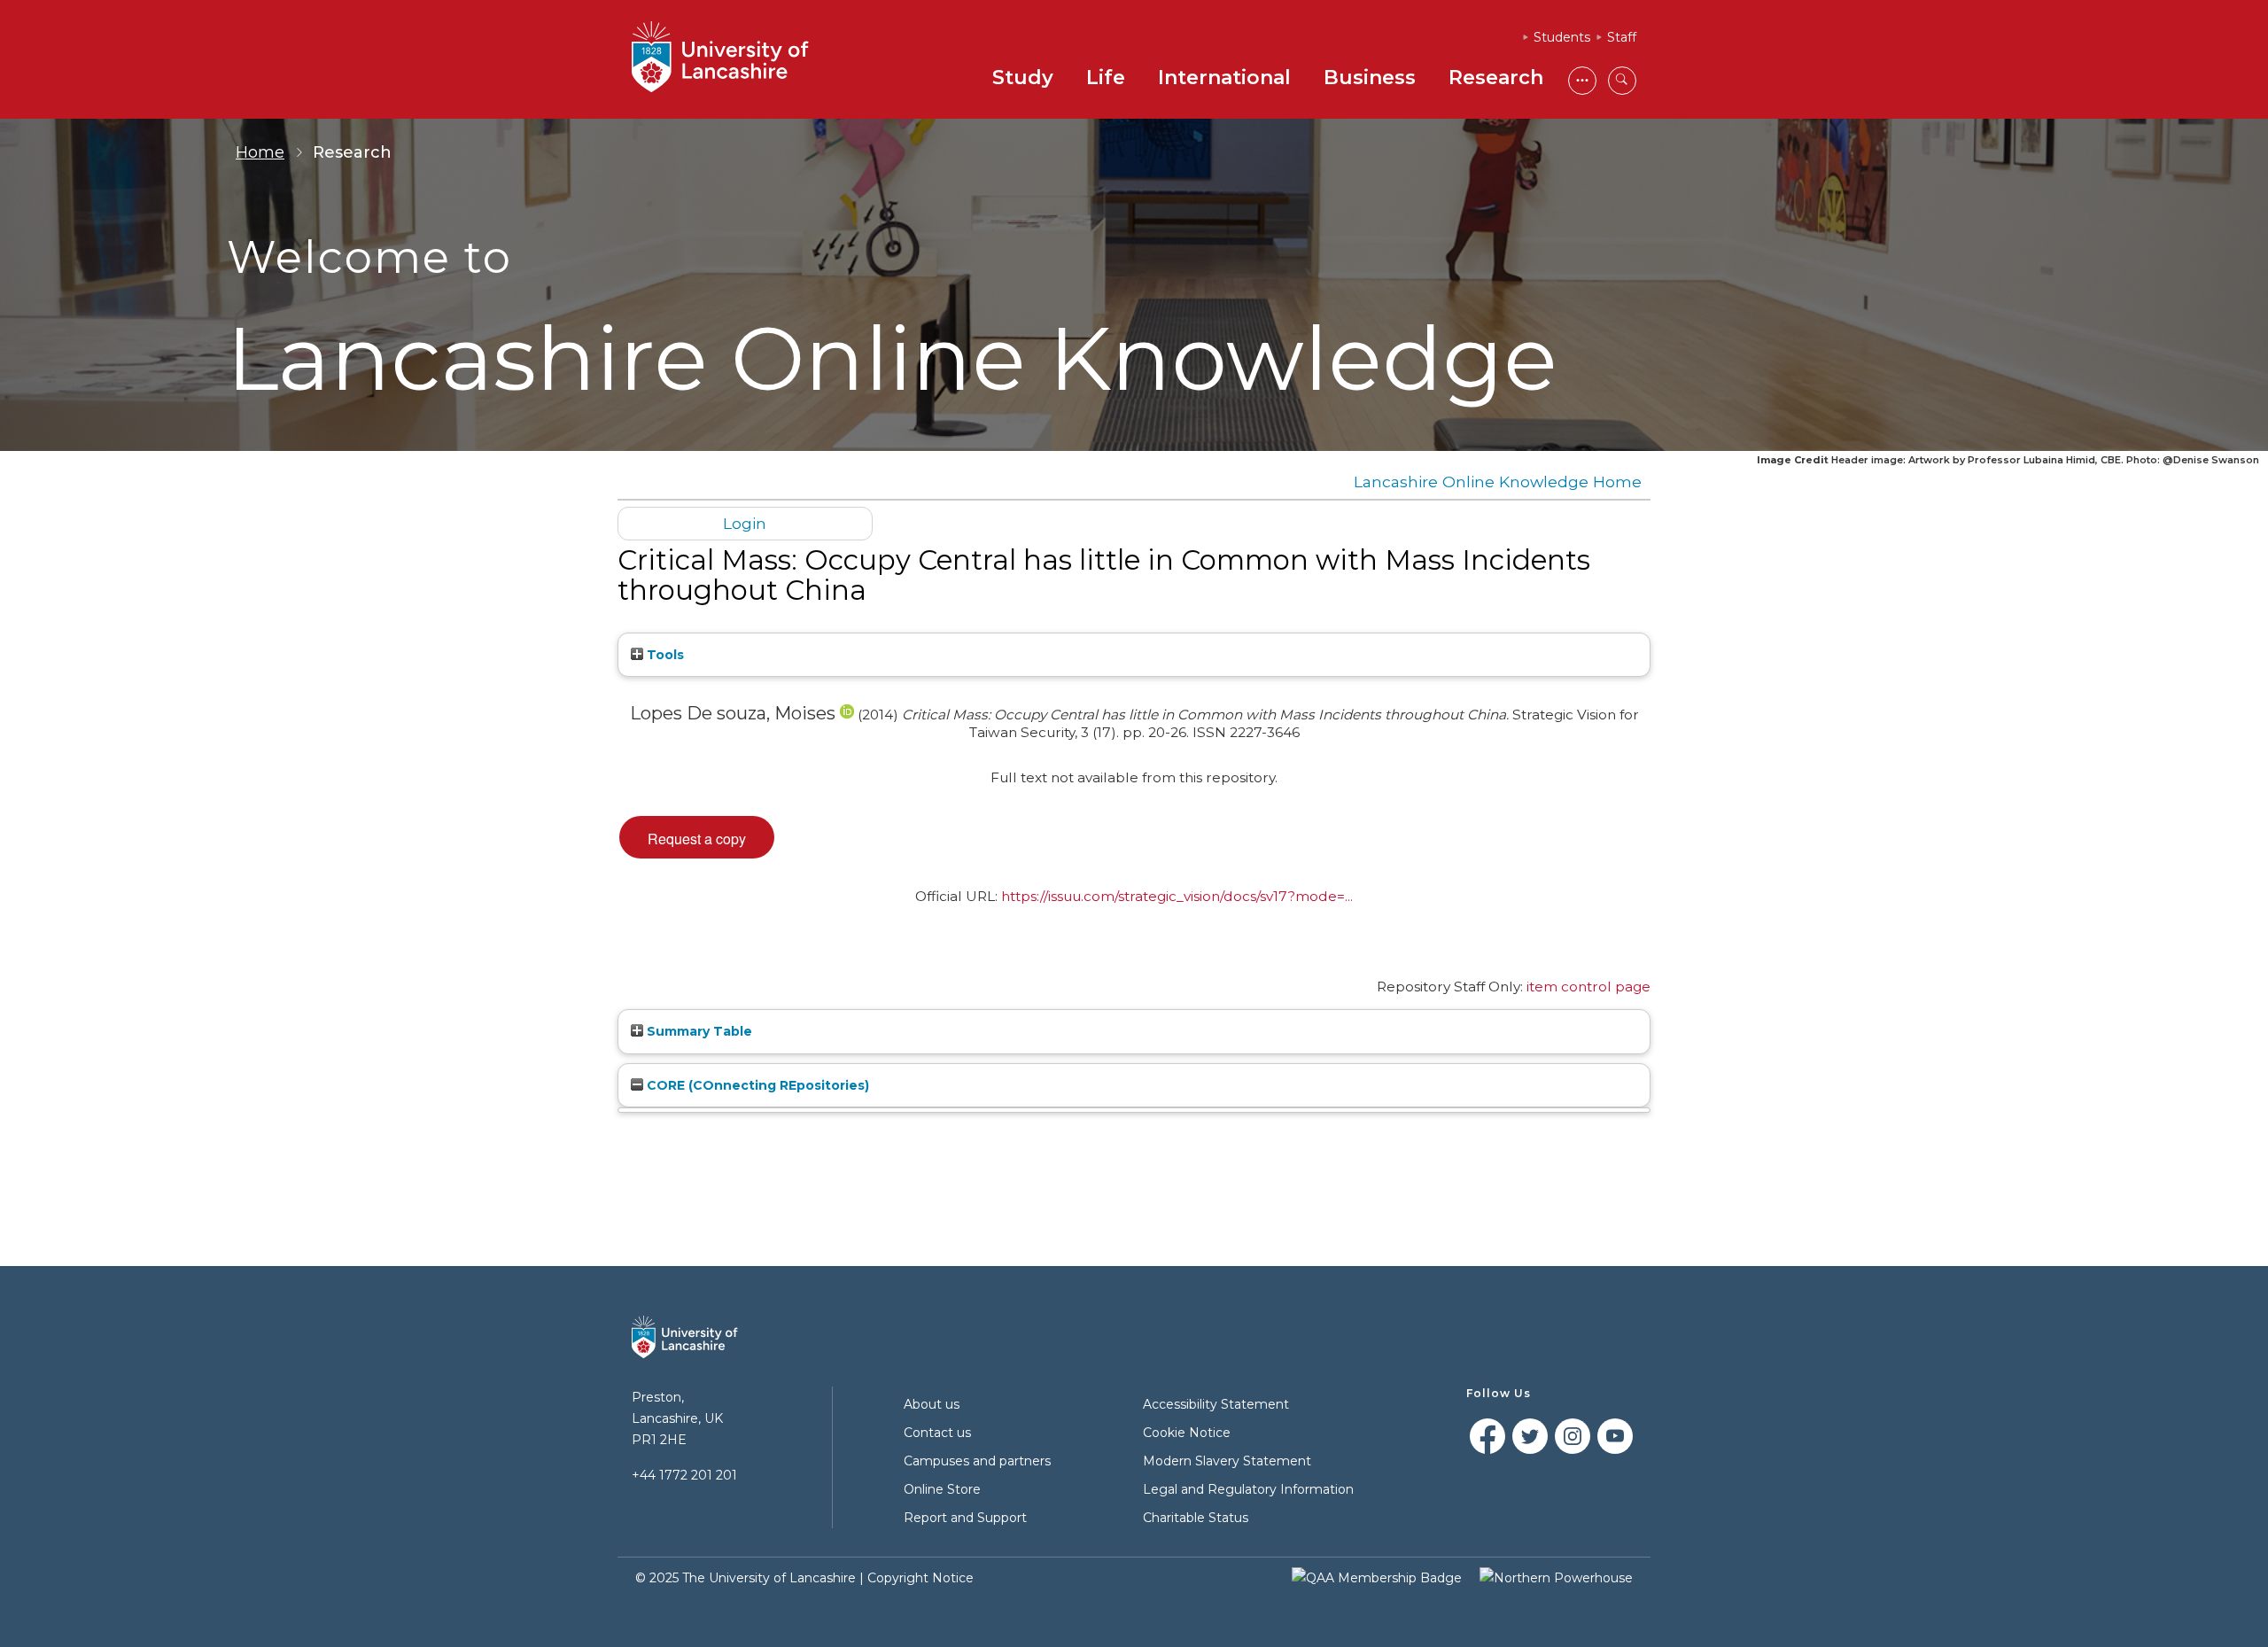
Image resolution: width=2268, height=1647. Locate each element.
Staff (1622, 37)
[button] (697, 837)
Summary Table (698, 1031)
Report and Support (965, 1518)
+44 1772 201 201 (684, 1475)
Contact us (937, 1433)
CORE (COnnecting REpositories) (756, 1085)
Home (260, 152)
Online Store (942, 1489)
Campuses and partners (977, 1461)
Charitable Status (1196, 1518)
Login (745, 523)
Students (1562, 37)
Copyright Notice (920, 1578)
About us (932, 1404)
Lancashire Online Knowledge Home (1498, 482)
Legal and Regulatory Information (1248, 1489)
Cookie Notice (1187, 1433)
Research (1496, 78)
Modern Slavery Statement (1227, 1461)
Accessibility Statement (1216, 1404)
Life (1106, 78)
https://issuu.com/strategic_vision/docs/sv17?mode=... (1177, 896)
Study (1023, 78)
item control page (1588, 987)
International (1224, 78)
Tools (664, 655)
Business (1370, 78)
